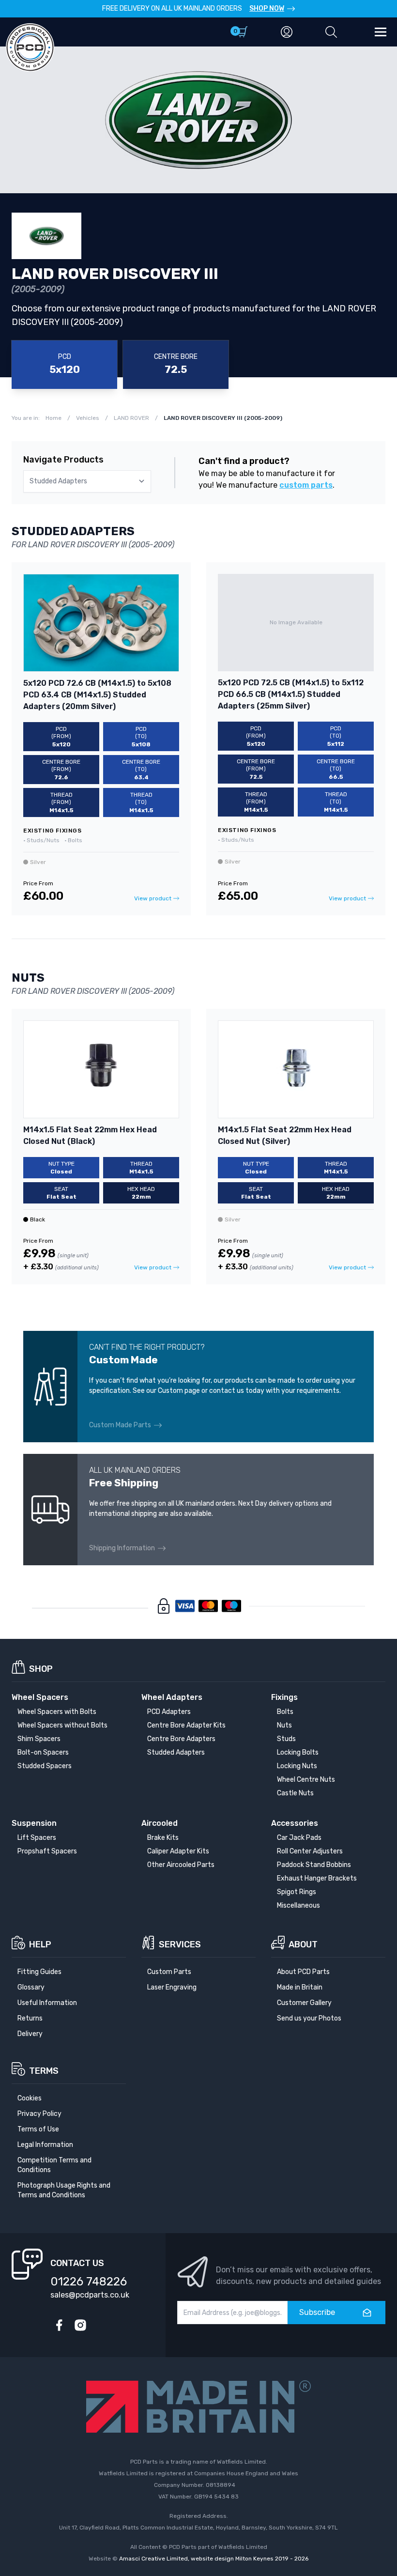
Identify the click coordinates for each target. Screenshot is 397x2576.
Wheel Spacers (40, 1697)
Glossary (31, 1987)
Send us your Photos (309, 2018)
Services (180, 1944)
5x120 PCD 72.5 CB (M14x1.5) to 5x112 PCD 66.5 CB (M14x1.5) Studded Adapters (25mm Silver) (291, 694)
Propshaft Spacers (47, 1851)
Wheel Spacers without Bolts (62, 1725)
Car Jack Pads (299, 1838)
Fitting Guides (39, 1972)
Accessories (295, 1823)
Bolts (285, 1712)
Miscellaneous (298, 1905)
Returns (30, 2018)
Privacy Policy (39, 2114)
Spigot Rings (297, 1892)
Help (40, 1944)
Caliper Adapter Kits (178, 1851)
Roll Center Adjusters (310, 1851)
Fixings (284, 1697)
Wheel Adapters (172, 1697)
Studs (286, 1739)
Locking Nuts (297, 1766)
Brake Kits (163, 1838)
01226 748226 (89, 2282)
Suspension (34, 1823)
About (303, 1944)
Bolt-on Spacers (43, 1752)
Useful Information (47, 2003)
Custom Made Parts (120, 1425)
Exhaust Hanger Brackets (317, 1878)
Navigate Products (63, 460)
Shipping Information (122, 1548)
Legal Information (45, 2145)
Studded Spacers (45, 1766)
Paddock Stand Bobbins (314, 1865)
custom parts (306, 485)
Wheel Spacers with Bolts (57, 1712)
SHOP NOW (267, 8)
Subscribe (317, 2312)
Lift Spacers (37, 1838)
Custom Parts (169, 1972)
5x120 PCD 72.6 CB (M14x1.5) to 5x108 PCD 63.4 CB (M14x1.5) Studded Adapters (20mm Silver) (97, 695)
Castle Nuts (295, 1793)
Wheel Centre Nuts (306, 1780)
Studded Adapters (176, 1752)
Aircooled (160, 1823)
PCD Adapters (169, 1712)
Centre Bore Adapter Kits (186, 1725)
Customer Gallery (304, 2003)
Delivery (30, 2034)
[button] (331, 32)
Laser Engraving (172, 1987)
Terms (44, 2071)
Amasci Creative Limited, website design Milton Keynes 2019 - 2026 (214, 2559)
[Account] (287, 32)
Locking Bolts (298, 1752)
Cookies (30, 2098)
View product (153, 898)
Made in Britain (300, 1987)
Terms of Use (38, 2129)
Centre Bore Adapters (181, 1739)
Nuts (284, 1725)
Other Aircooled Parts (181, 1865)
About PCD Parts (303, 1972)
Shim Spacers (39, 1739)
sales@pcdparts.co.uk (90, 2295)
